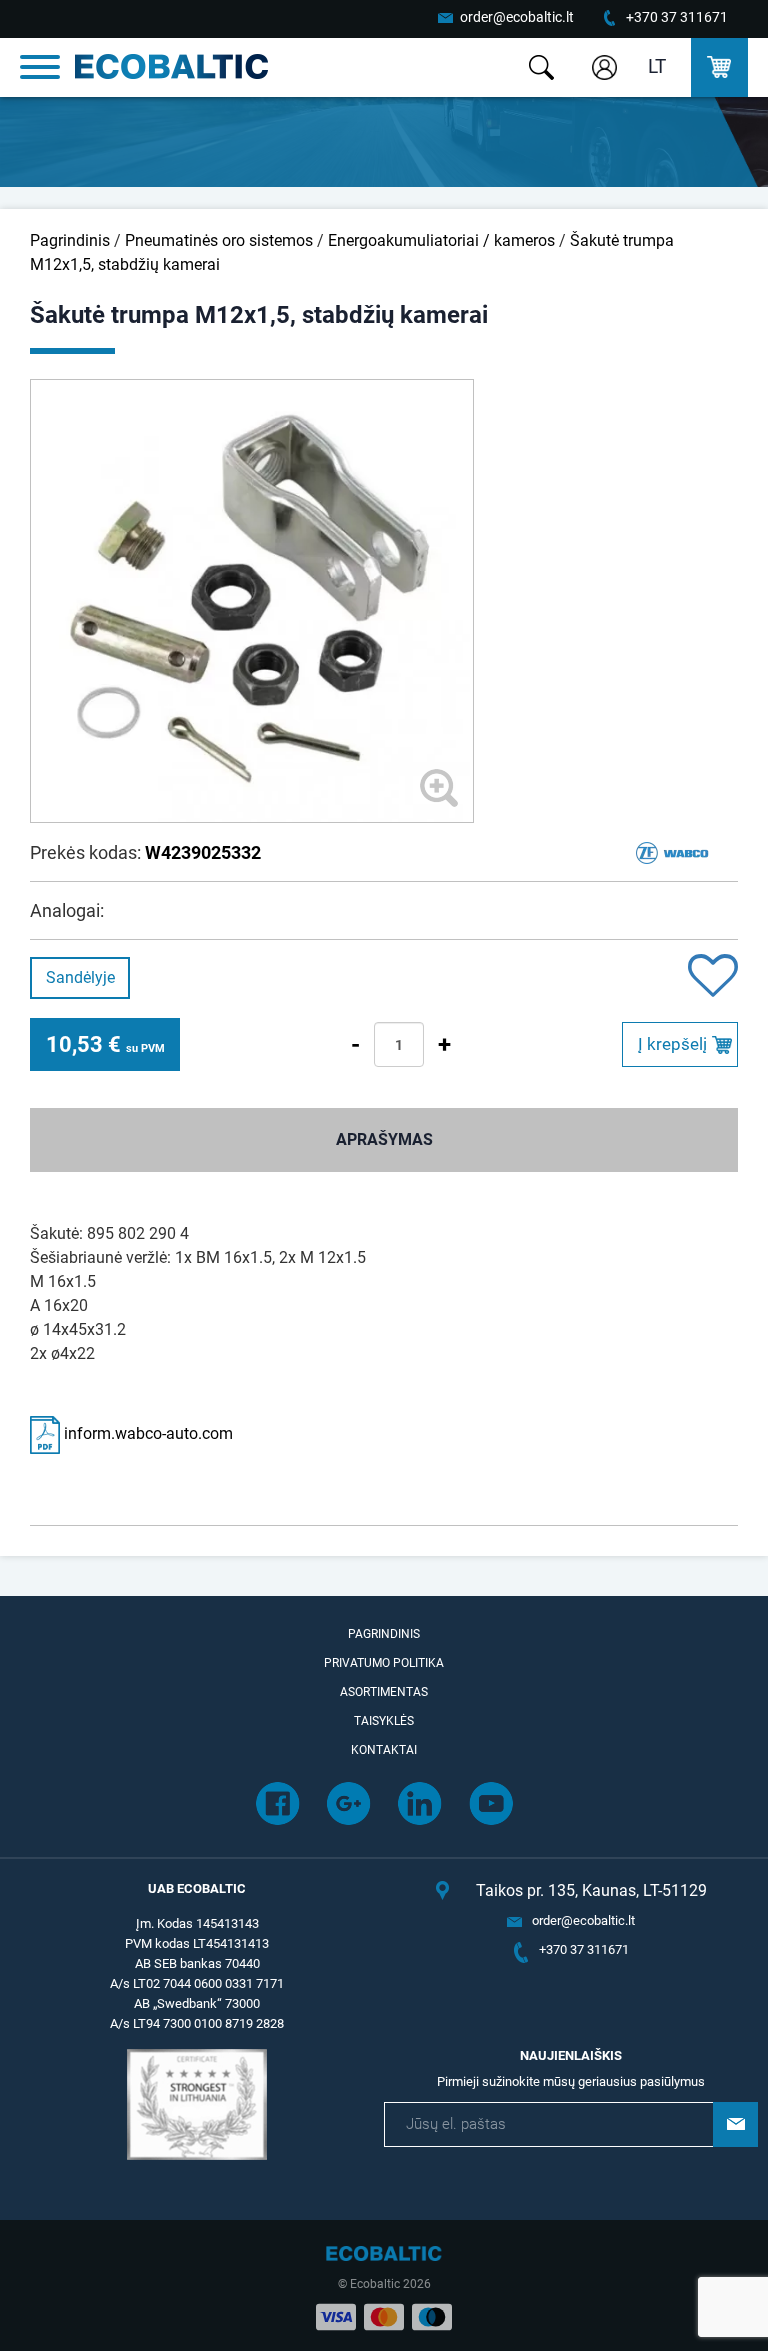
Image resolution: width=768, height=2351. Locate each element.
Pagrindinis (70, 240)
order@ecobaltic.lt (517, 17)
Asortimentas (384, 1692)
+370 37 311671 (677, 17)
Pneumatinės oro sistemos (219, 240)
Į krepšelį (672, 1044)
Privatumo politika (384, 1663)
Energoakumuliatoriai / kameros (441, 240)
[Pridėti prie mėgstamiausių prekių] (713, 977)
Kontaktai (384, 1750)
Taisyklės (384, 1721)
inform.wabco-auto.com (146, 1433)
